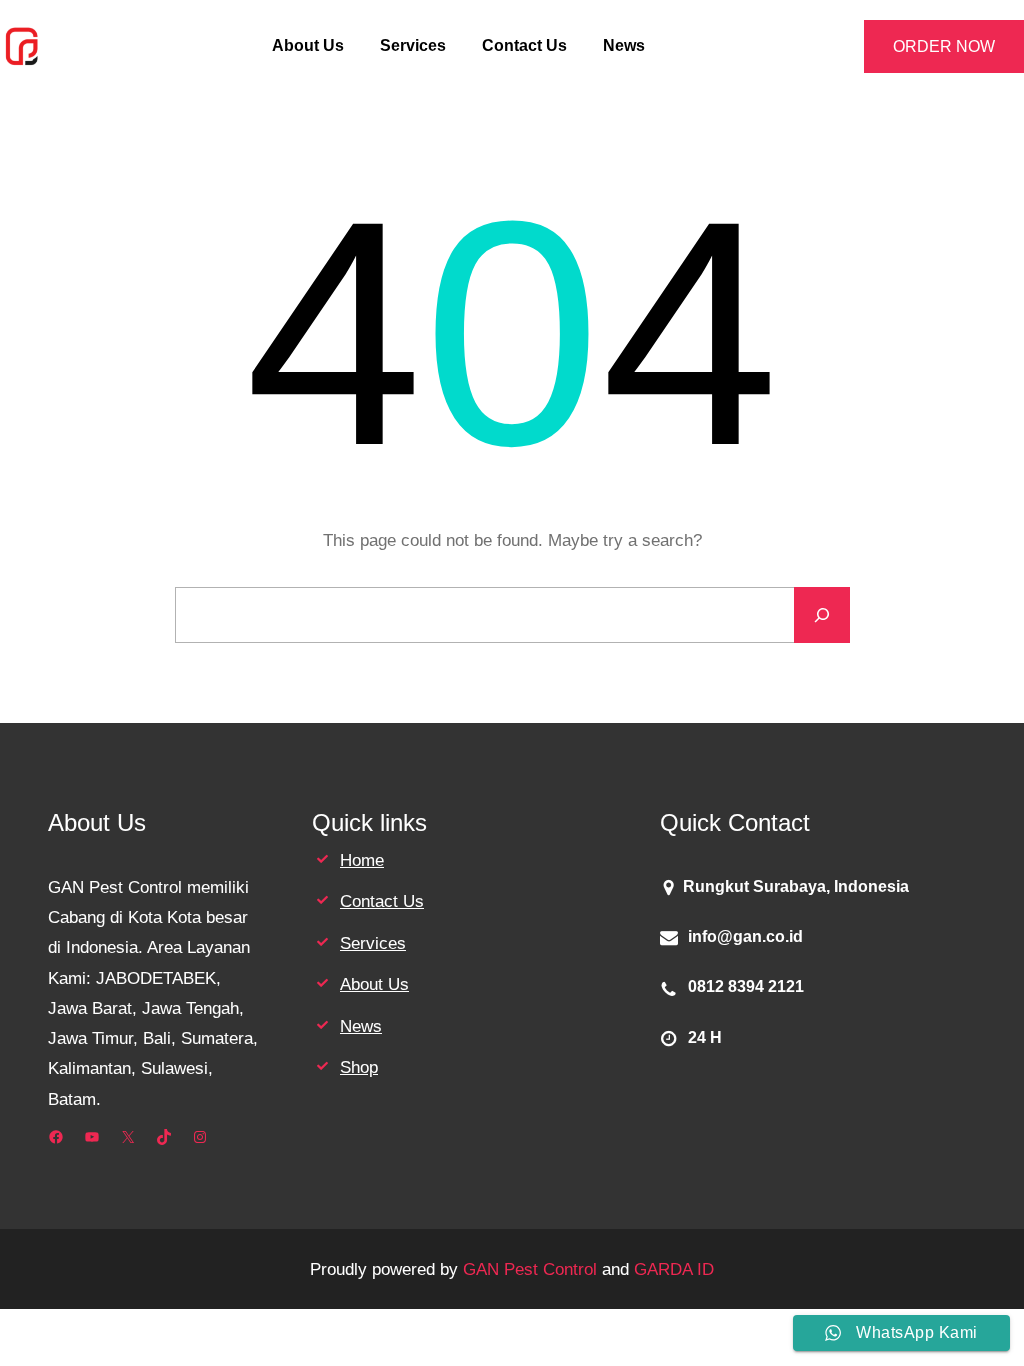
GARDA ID (674, 1269)
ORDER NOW (944, 46)
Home (362, 860)
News (361, 1026)
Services (373, 943)
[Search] (822, 615)
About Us (374, 984)
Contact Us (382, 901)
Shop (359, 1067)
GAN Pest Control (530, 1269)
